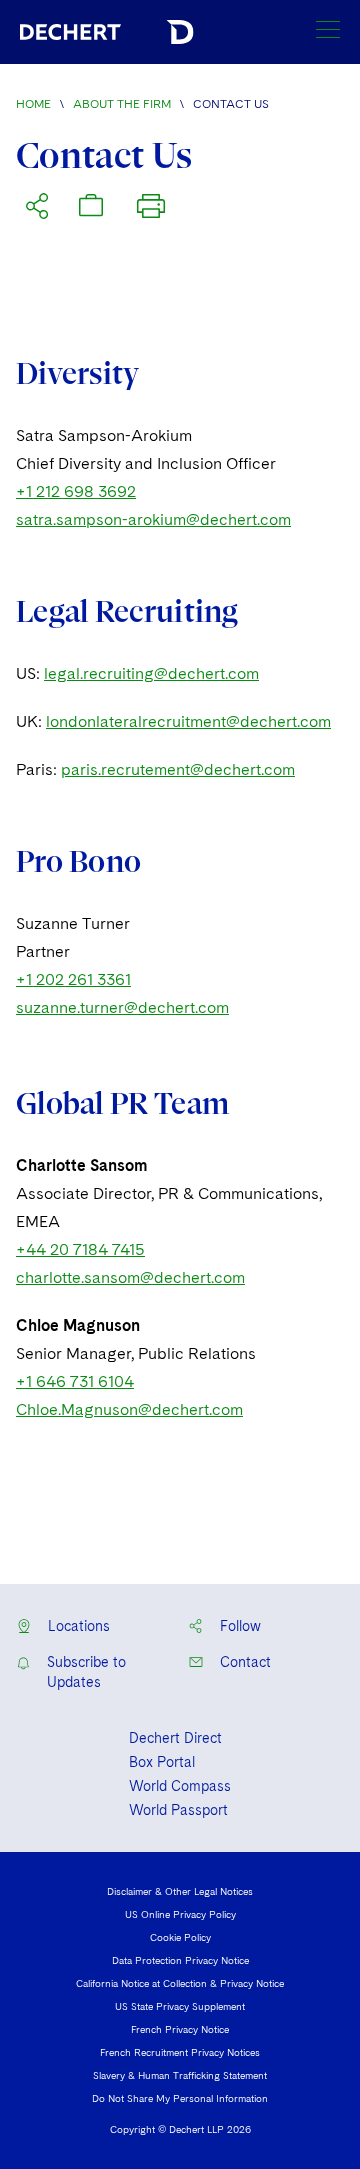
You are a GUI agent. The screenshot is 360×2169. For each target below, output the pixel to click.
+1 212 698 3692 (76, 491)
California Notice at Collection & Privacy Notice (180, 1983)
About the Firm (122, 104)
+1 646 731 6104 (75, 1381)
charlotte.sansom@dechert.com (130, 1277)
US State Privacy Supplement (180, 2006)
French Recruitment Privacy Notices (180, 2052)
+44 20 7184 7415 (80, 1249)
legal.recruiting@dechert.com (151, 673)
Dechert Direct (175, 1738)
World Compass (180, 1786)
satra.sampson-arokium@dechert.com (153, 519)
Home (33, 104)
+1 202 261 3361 (73, 979)
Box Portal (162, 1762)
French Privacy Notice (180, 2029)
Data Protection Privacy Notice (180, 1960)
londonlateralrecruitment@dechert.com (188, 721)
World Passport (178, 1810)
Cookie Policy (180, 1937)
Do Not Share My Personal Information (180, 2098)
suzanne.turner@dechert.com (122, 1007)
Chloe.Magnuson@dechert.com (129, 1409)
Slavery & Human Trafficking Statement (180, 2075)
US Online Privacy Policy (180, 1914)
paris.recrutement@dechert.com (178, 769)
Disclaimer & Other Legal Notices (180, 1891)
